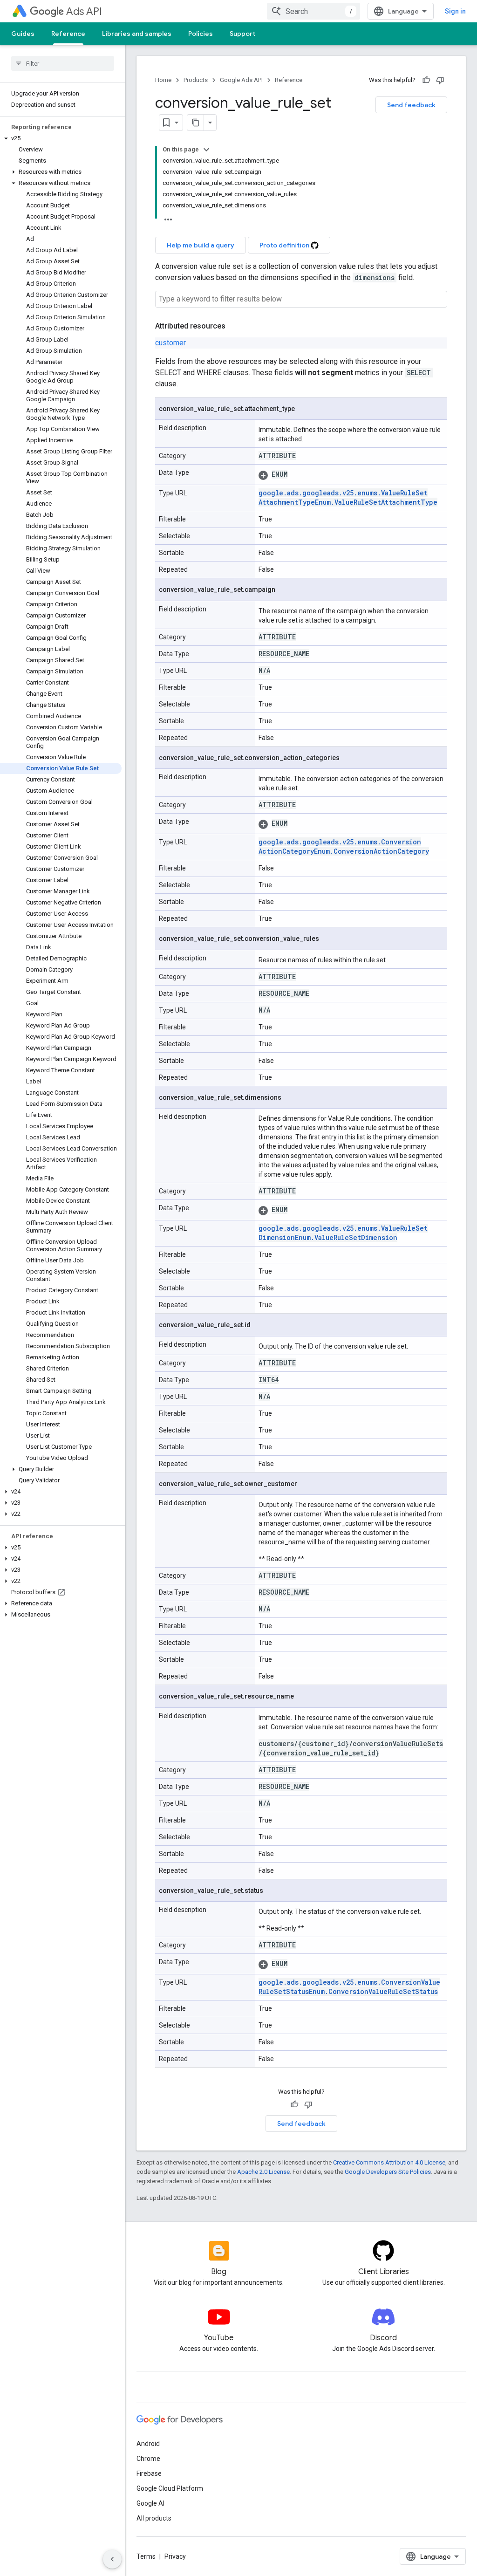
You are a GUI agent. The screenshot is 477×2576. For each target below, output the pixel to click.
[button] (61, 138)
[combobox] (313, 11)
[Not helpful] (440, 80)
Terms (146, 2556)
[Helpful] (426, 80)
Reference (68, 34)
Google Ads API (241, 80)
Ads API (84, 11)
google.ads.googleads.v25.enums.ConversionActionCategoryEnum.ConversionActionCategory (344, 846)
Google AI (150, 2503)
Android (148, 2444)
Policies (201, 34)
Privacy (175, 2556)
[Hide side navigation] (112, 2559)
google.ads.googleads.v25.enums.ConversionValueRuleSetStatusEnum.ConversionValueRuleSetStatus (349, 1987)
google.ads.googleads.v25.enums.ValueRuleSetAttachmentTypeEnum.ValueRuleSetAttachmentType (348, 497)
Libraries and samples (137, 34)
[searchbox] (63, 63)
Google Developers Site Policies (388, 2172)
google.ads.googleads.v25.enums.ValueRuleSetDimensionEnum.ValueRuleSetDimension (343, 1233)
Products (196, 80)
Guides (23, 34)
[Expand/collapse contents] (206, 150)
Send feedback (411, 105)
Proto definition (285, 245)
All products (154, 2518)
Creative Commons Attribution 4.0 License (389, 2162)
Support (242, 34)
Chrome (148, 2459)
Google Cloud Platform (170, 2488)
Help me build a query (201, 245)
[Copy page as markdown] (196, 123)
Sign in (455, 11)
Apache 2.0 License (263, 2172)
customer (170, 343)
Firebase (149, 2473)
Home (163, 80)
